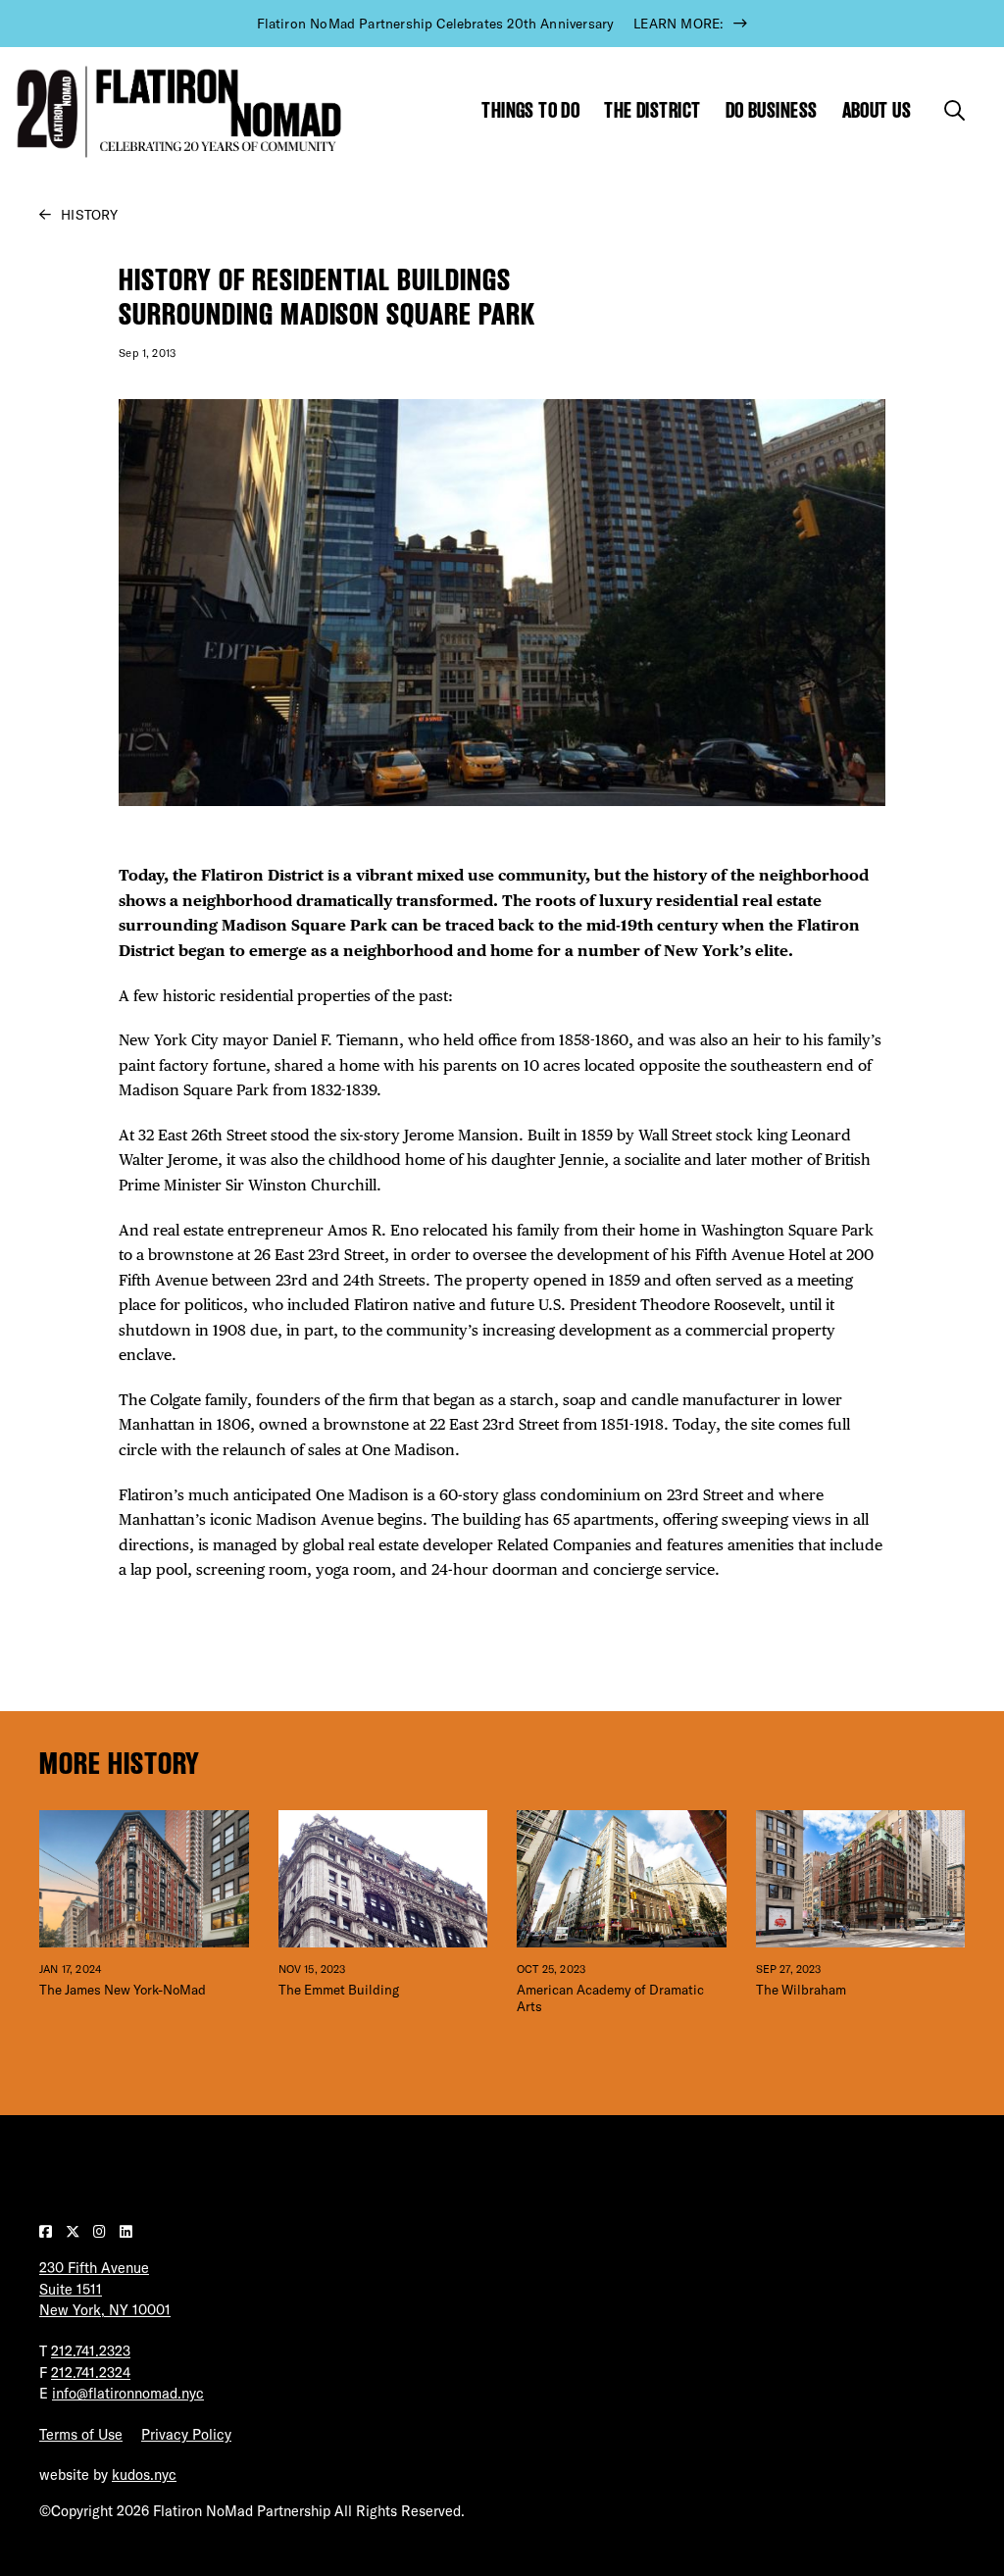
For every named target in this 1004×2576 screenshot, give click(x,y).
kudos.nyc (144, 2475)
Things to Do (530, 110)
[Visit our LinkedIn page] (126, 2232)
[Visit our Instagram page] (101, 2232)
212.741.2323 (91, 2351)
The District (652, 110)
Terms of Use (81, 2435)
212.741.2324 (91, 2373)
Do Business (772, 110)
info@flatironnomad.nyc (128, 2394)
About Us (877, 110)
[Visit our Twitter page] (75, 2232)
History (89, 215)
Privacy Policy (186, 2435)
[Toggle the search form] (954, 110)
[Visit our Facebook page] (48, 2232)
